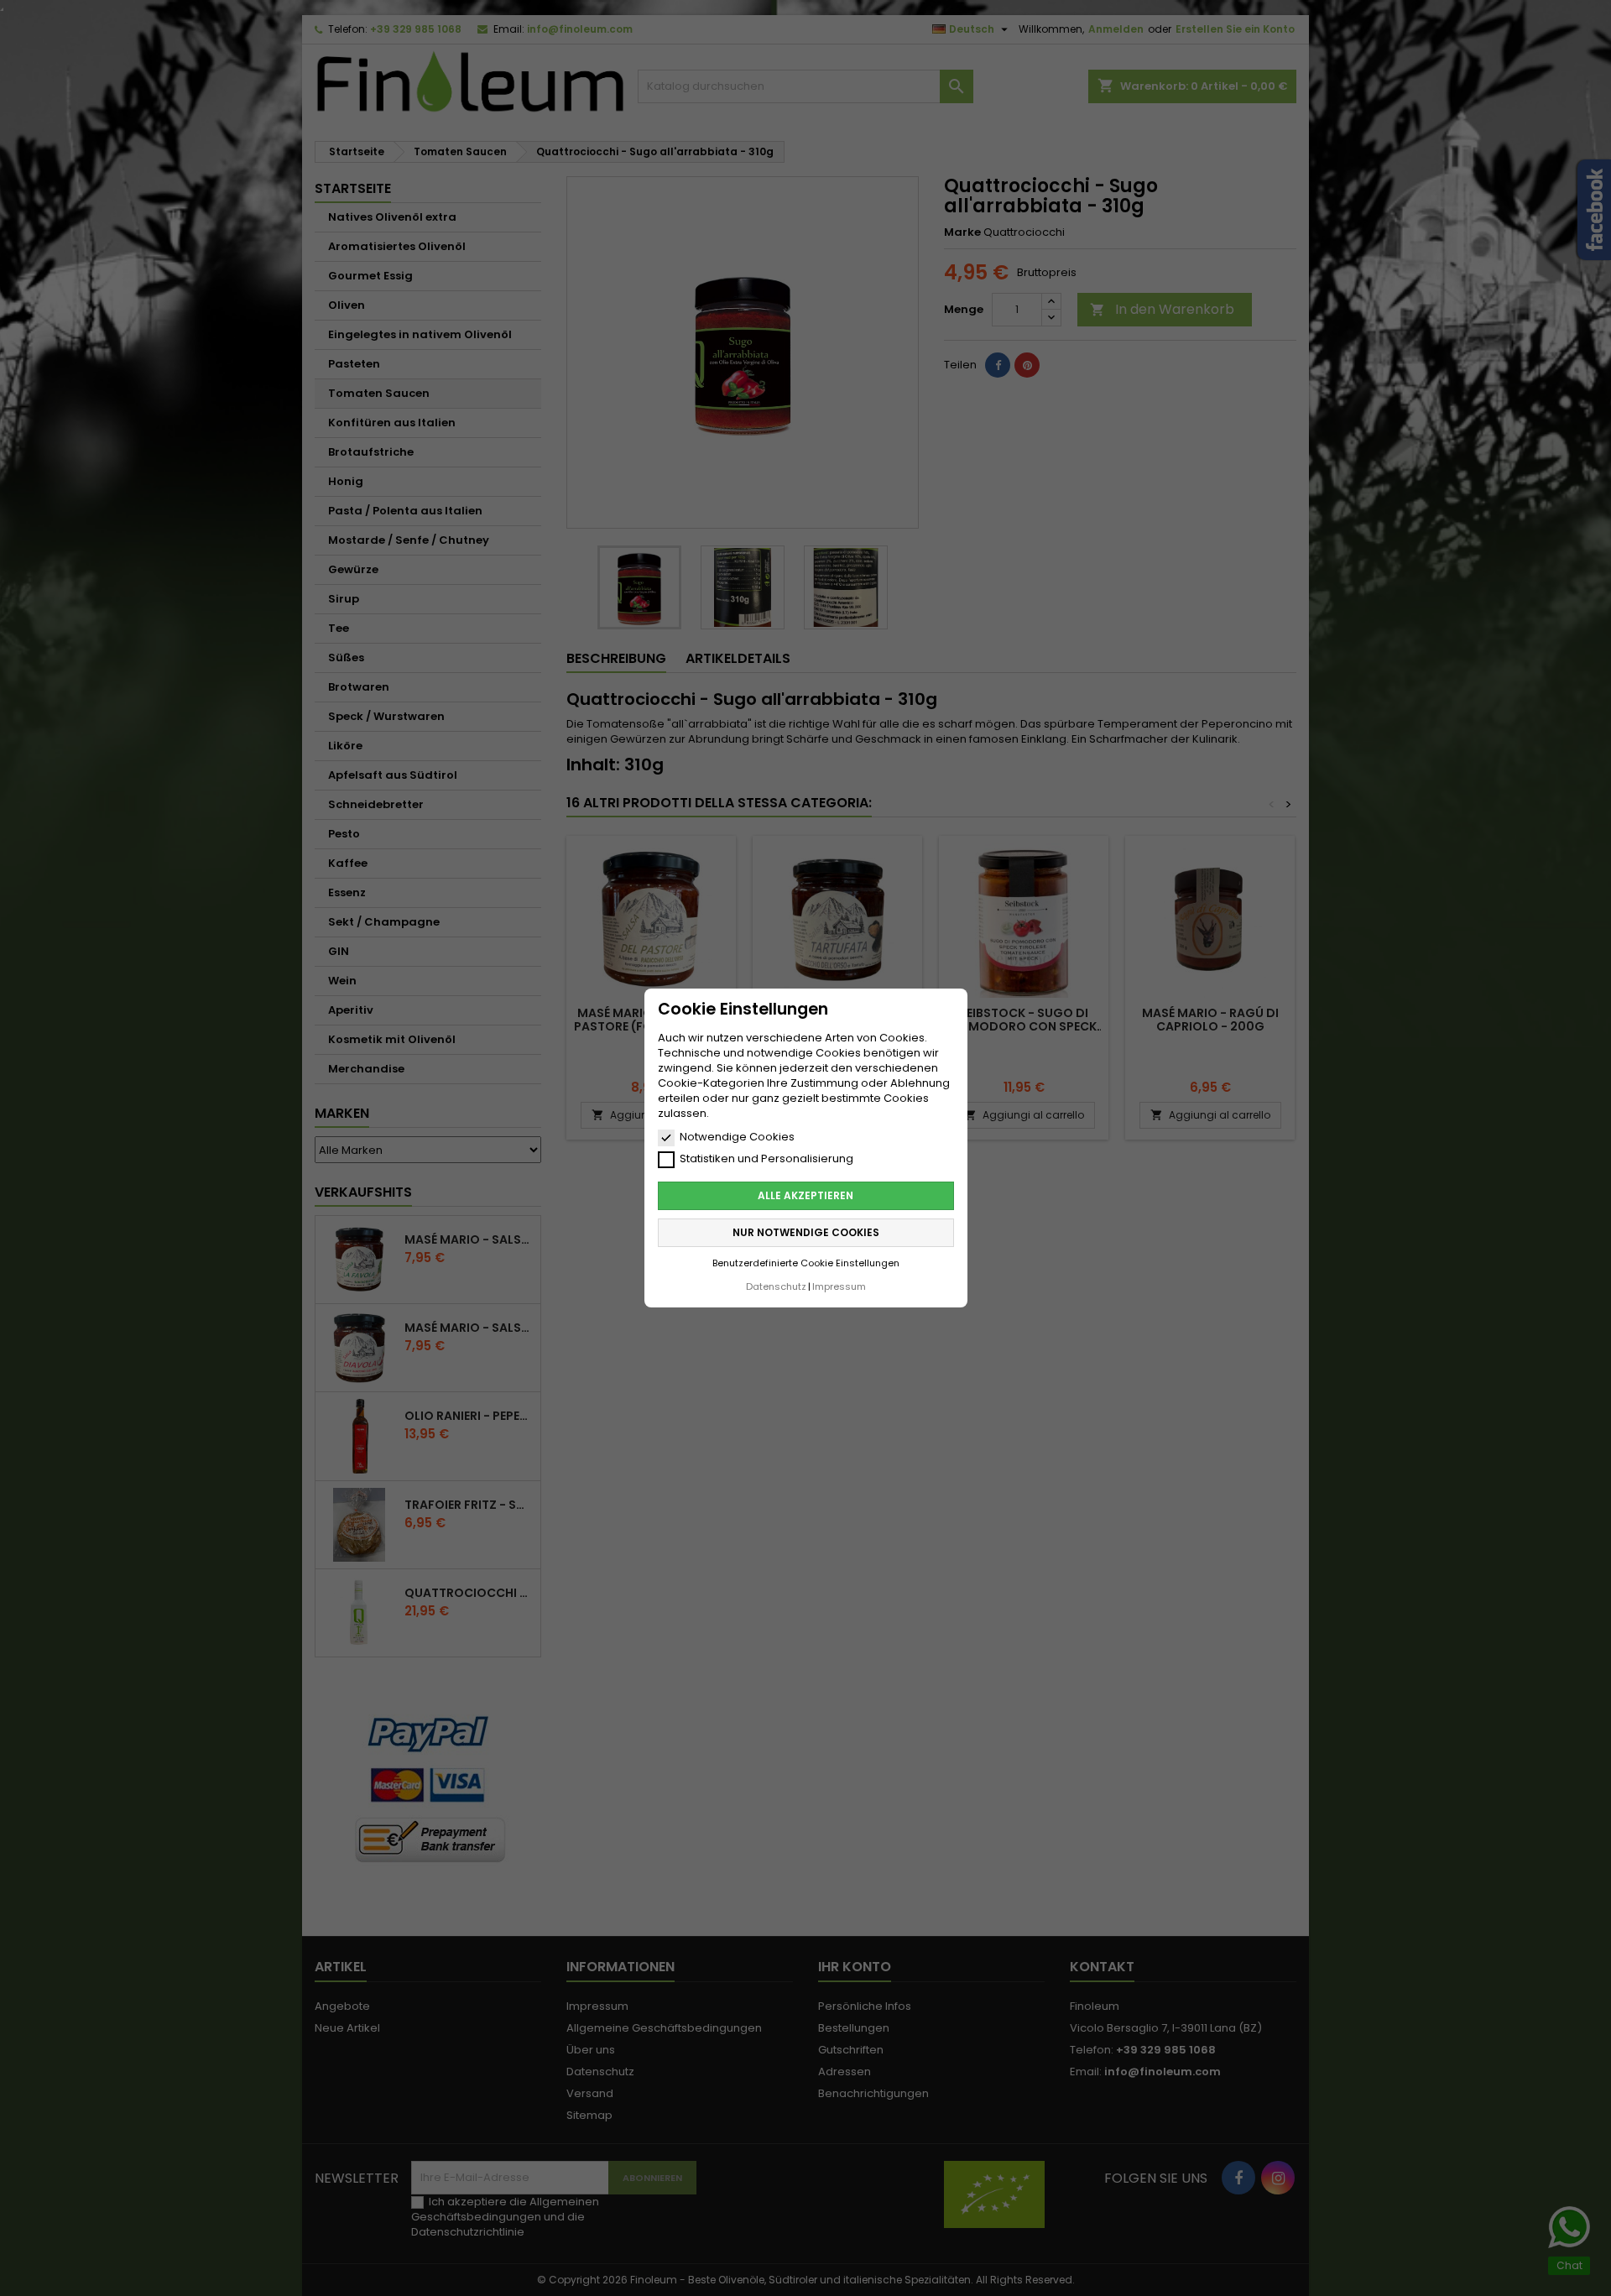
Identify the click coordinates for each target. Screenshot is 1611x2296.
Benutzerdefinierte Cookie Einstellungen (806, 1263)
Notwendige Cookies (737, 1137)
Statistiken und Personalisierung (766, 1159)
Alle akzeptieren (805, 1195)
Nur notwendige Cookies (806, 1232)
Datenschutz (776, 1286)
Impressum (839, 1286)
